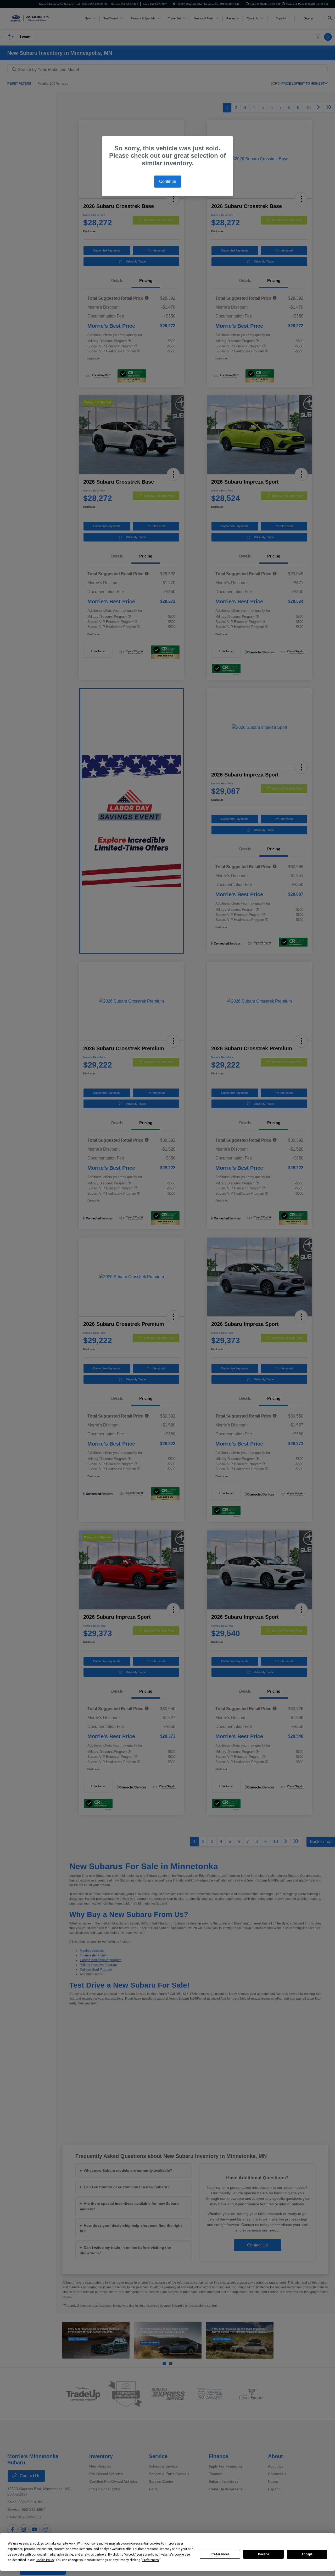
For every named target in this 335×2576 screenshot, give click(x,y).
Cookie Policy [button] (45, 2560)
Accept (307, 2554)
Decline (264, 2554)
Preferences (220, 2554)
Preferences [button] (151, 2560)
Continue (168, 181)
